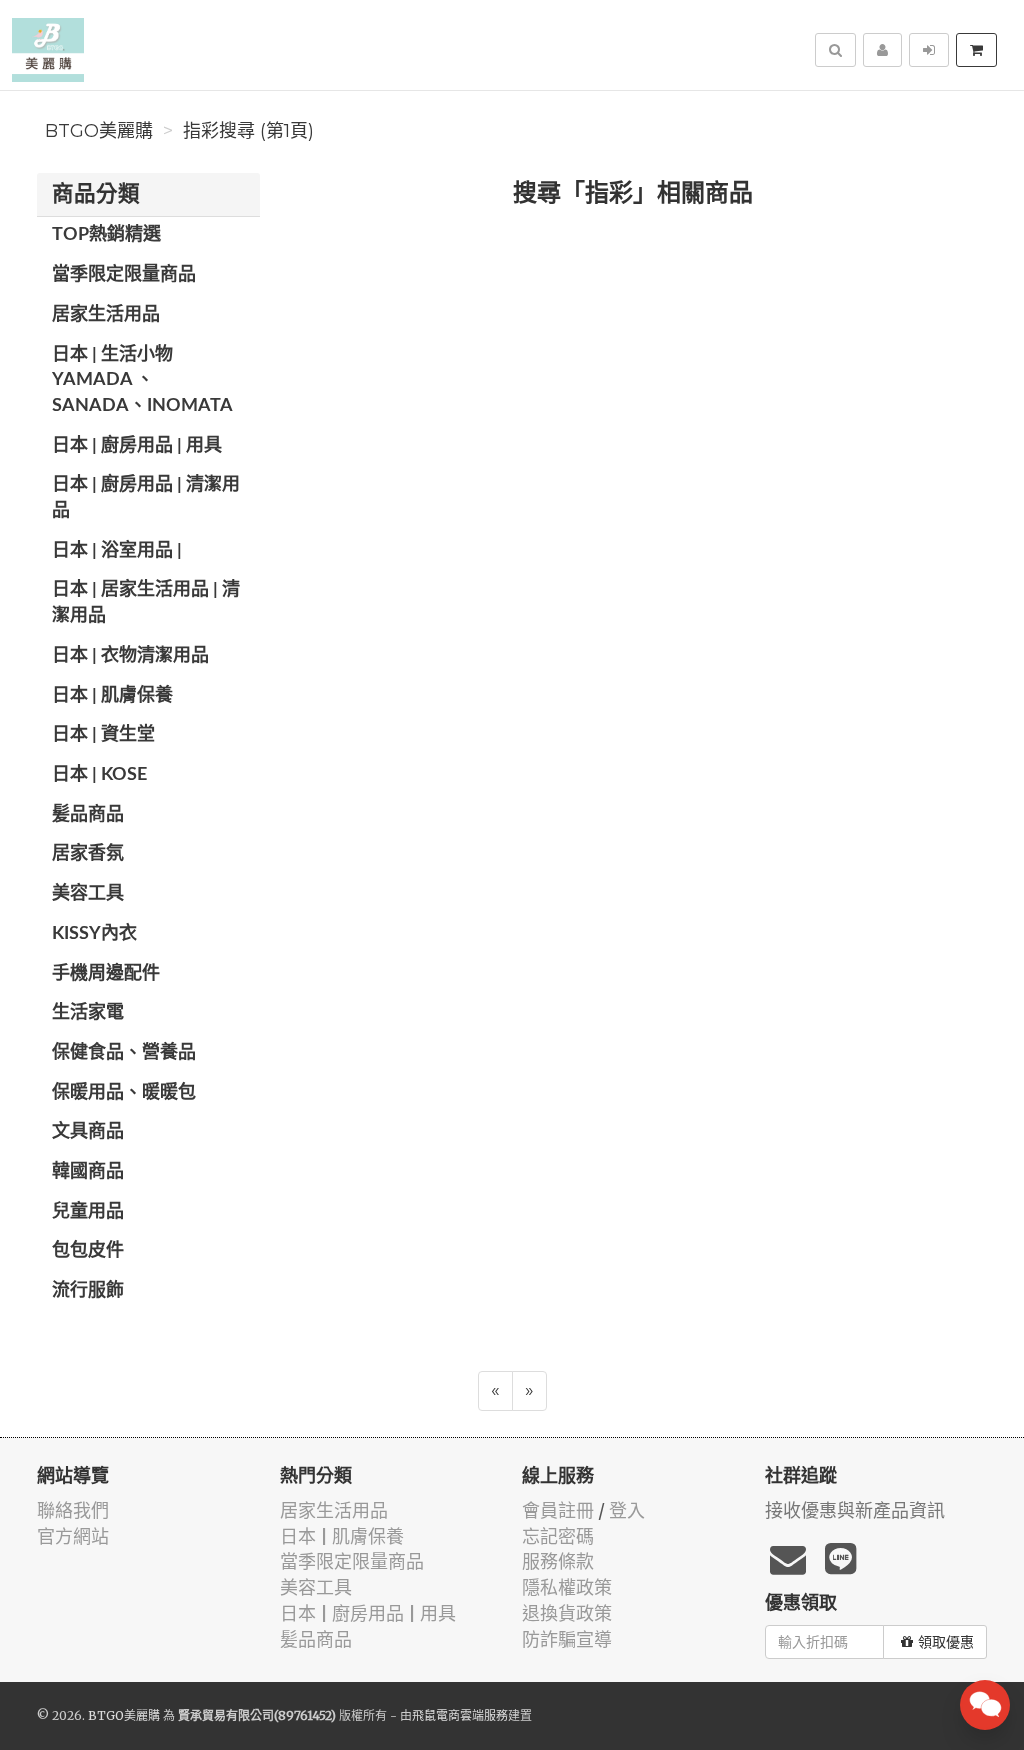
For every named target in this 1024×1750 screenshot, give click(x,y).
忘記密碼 (558, 1536)
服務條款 (558, 1561)
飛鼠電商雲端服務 (460, 1715)
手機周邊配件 (106, 974)
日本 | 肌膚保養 (112, 696)
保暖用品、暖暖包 (124, 1093)
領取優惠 (946, 1642)
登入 (627, 1510)
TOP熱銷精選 (106, 235)
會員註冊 (558, 1510)
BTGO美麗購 (99, 131)
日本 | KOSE (99, 775)
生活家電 (88, 1013)
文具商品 (88, 1132)
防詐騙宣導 (567, 1639)
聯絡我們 (73, 1510)
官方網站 (73, 1536)
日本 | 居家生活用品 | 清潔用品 (146, 603)
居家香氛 (88, 854)
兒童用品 (88, 1212)
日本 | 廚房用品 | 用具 (137, 446)
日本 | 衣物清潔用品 (130, 656)
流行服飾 (88, 1291)
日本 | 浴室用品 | (117, 551)
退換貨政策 (567, 1613)
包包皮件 (88, 1251)
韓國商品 (88, 1172)
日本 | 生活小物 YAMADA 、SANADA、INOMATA (142, 380)
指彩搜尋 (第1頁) (248, 131)
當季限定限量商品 (124, 275)
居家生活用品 (106, 315)
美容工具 (88, 894)
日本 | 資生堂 (103, 735)
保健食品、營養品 (124, 1053)
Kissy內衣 (94, 934)
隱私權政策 (567, 1587)
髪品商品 (88, 815)
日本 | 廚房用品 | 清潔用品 (146, 498)
